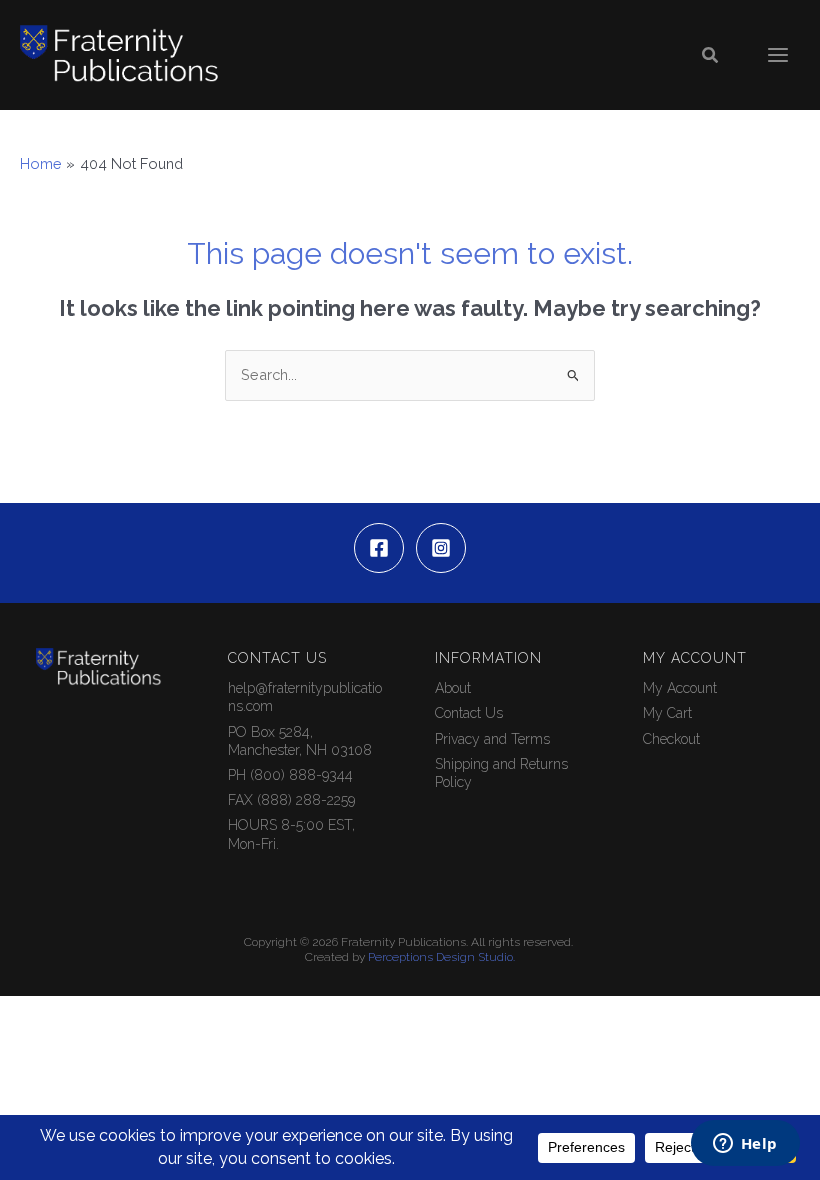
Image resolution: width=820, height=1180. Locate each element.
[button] (711, 55)
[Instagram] (441, 548)
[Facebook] (379, 548)
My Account (680, 688)
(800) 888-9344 (301, 775)
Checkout (671, 739)
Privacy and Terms (492, 739)
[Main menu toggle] (778, 55)
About (453, 688)
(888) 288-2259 (306, 800)
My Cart (667, 713)
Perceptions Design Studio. (441, 957)
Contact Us (469, 713)
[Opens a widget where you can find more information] (745, 1145)
